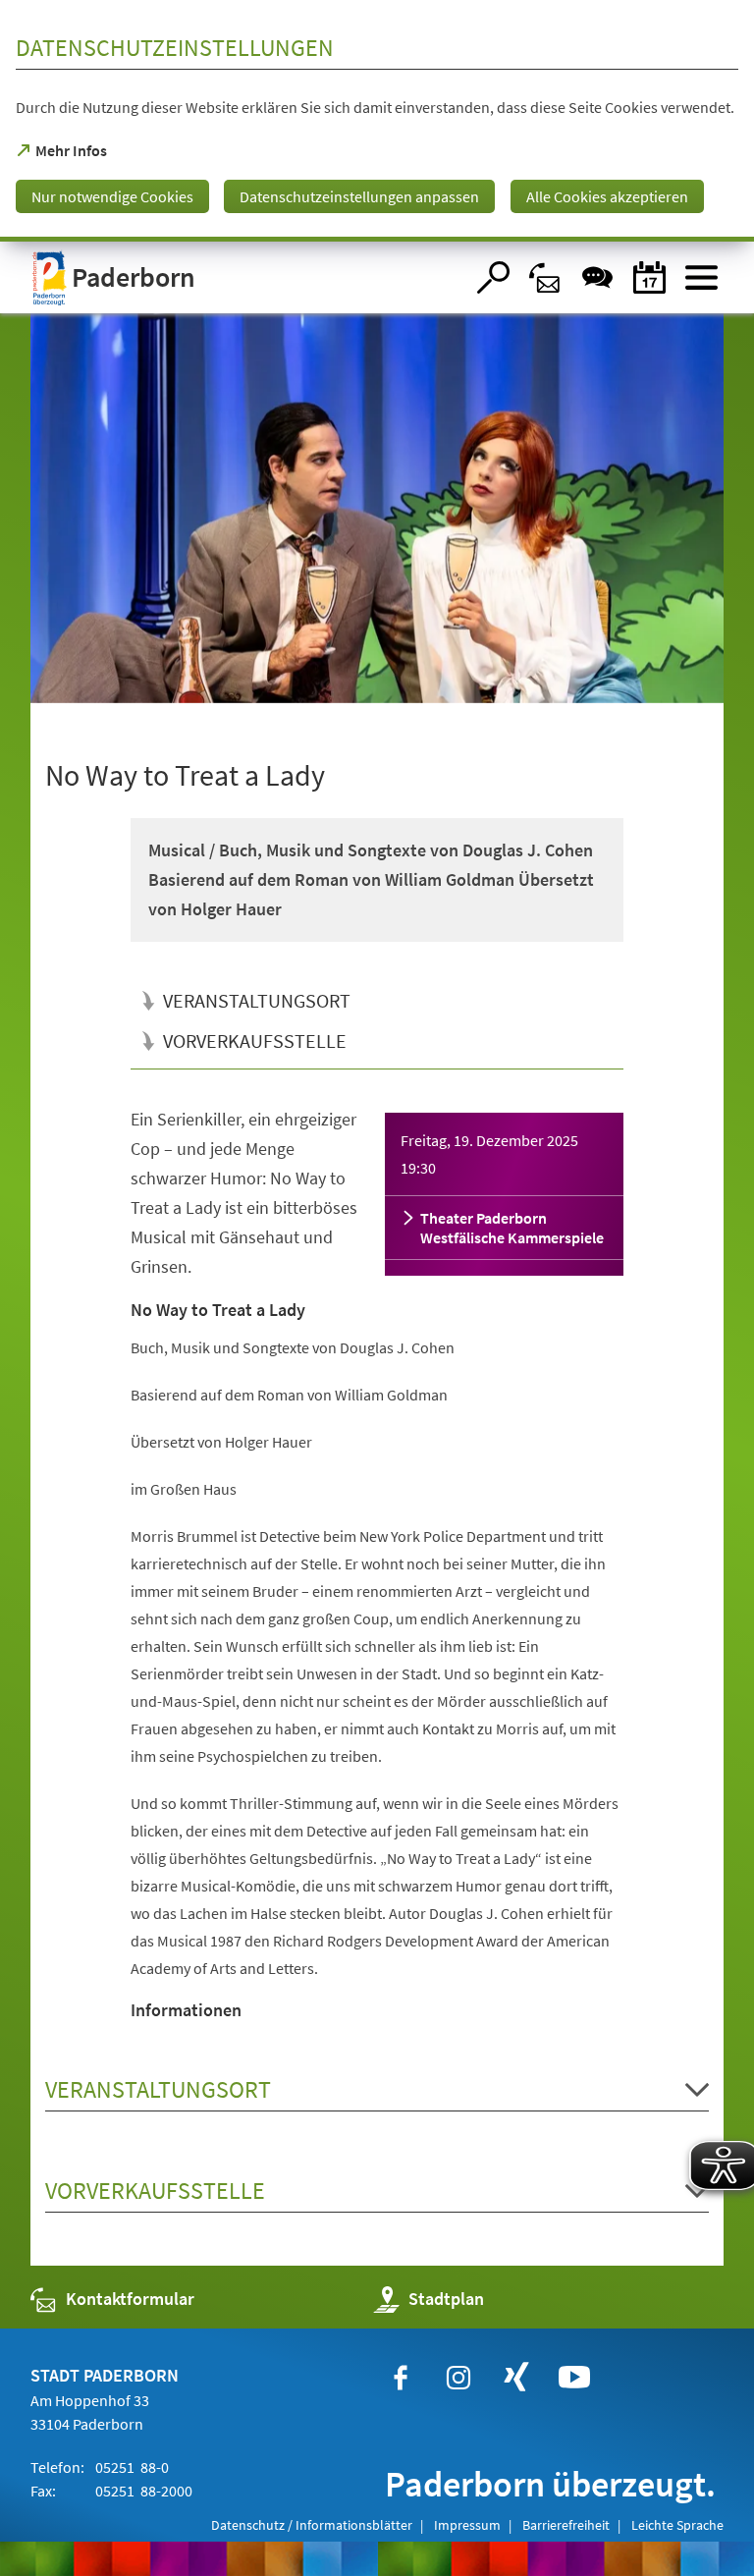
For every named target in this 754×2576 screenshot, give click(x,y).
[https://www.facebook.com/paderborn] (401, 2378)
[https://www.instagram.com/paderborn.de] (458, 2378)
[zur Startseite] (247, 277)
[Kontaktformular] (545, 277)
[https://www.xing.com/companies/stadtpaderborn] (516, 2378)
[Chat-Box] (597, 277)
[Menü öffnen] (701, 277)
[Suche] (493, 277)
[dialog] (377, 121)
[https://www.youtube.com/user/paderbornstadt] (574, 2378)
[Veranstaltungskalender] (649, 277)
